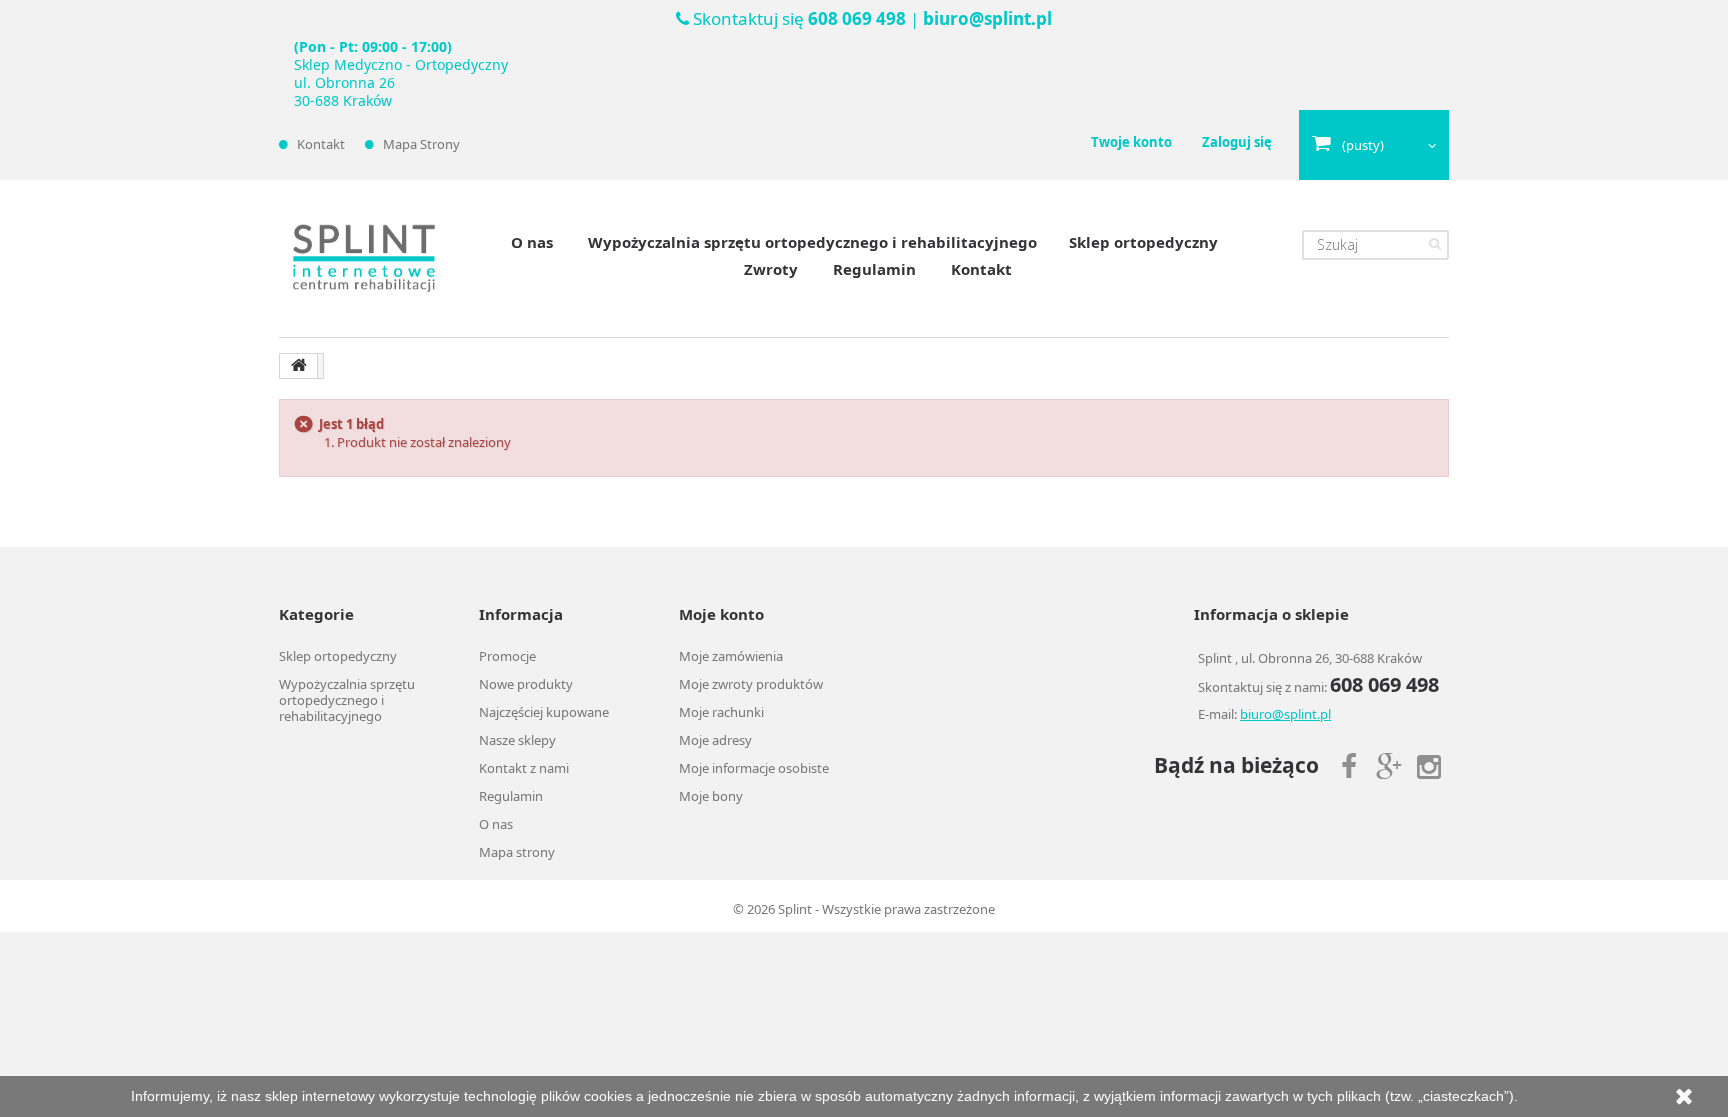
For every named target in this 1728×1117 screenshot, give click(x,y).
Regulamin (874, 269)
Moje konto (721, 614)
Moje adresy (715, 740)
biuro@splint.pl (987, 18)
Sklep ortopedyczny (1143, 242)
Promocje (507, 656)
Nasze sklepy (517, 740)
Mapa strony (421, 144)
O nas (532, 242)
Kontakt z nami (524, 768)
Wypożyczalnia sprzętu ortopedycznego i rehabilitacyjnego (812, 242)
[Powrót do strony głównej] (299, 366)
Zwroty (771, 269)
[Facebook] (1349, 764)
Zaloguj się (1237, 142)
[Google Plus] (1389, 764)
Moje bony (711, 796)
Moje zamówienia (731, 656)
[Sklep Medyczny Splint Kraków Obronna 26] (364, 258)
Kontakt (321, 144)
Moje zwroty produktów (751, 684)
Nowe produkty (526, 684)
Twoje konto (1131, 142)
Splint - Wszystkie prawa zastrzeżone (886, 909)
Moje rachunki (721, 712)
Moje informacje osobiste (754, 768)
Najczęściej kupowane (544, 712)
